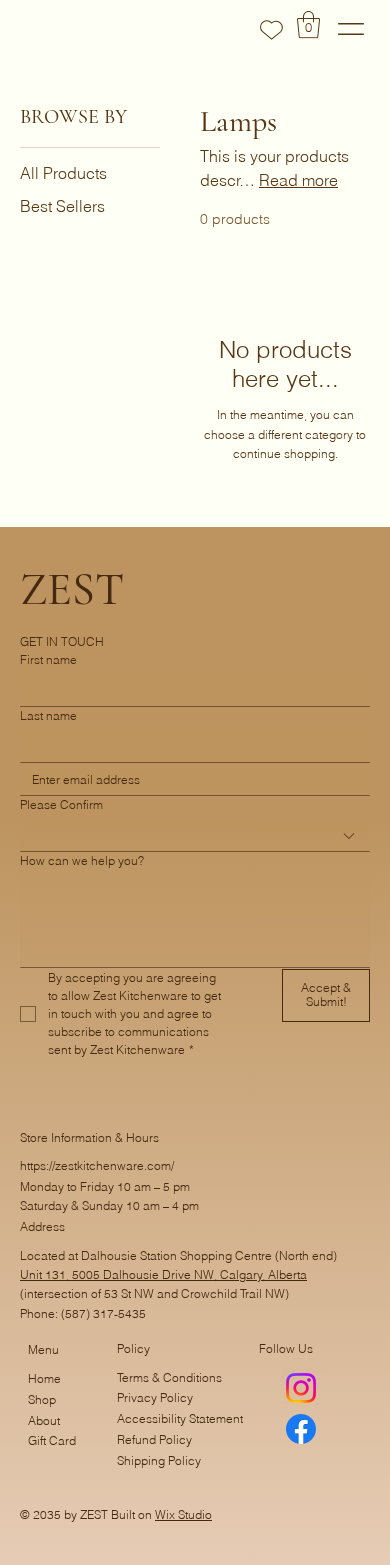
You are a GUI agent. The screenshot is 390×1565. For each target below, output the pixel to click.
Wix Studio (183, 1514)
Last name (48, 715)
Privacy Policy (155, 1397)
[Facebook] (301, 1429)
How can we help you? (82, 860)
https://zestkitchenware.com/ (97, 1165)
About (44, 1420)
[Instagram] (301, 1388)
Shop (42, 1399)
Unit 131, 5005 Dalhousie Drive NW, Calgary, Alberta (163, 1274)
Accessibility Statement (180, 1418)
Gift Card (52, 1440)
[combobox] (195, 836)
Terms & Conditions (169, 1377)
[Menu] (351, 28)
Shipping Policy (159, 1460)
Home (44, 1378)
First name (48, 659)
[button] (308, 24)
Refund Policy (154, 1439)
